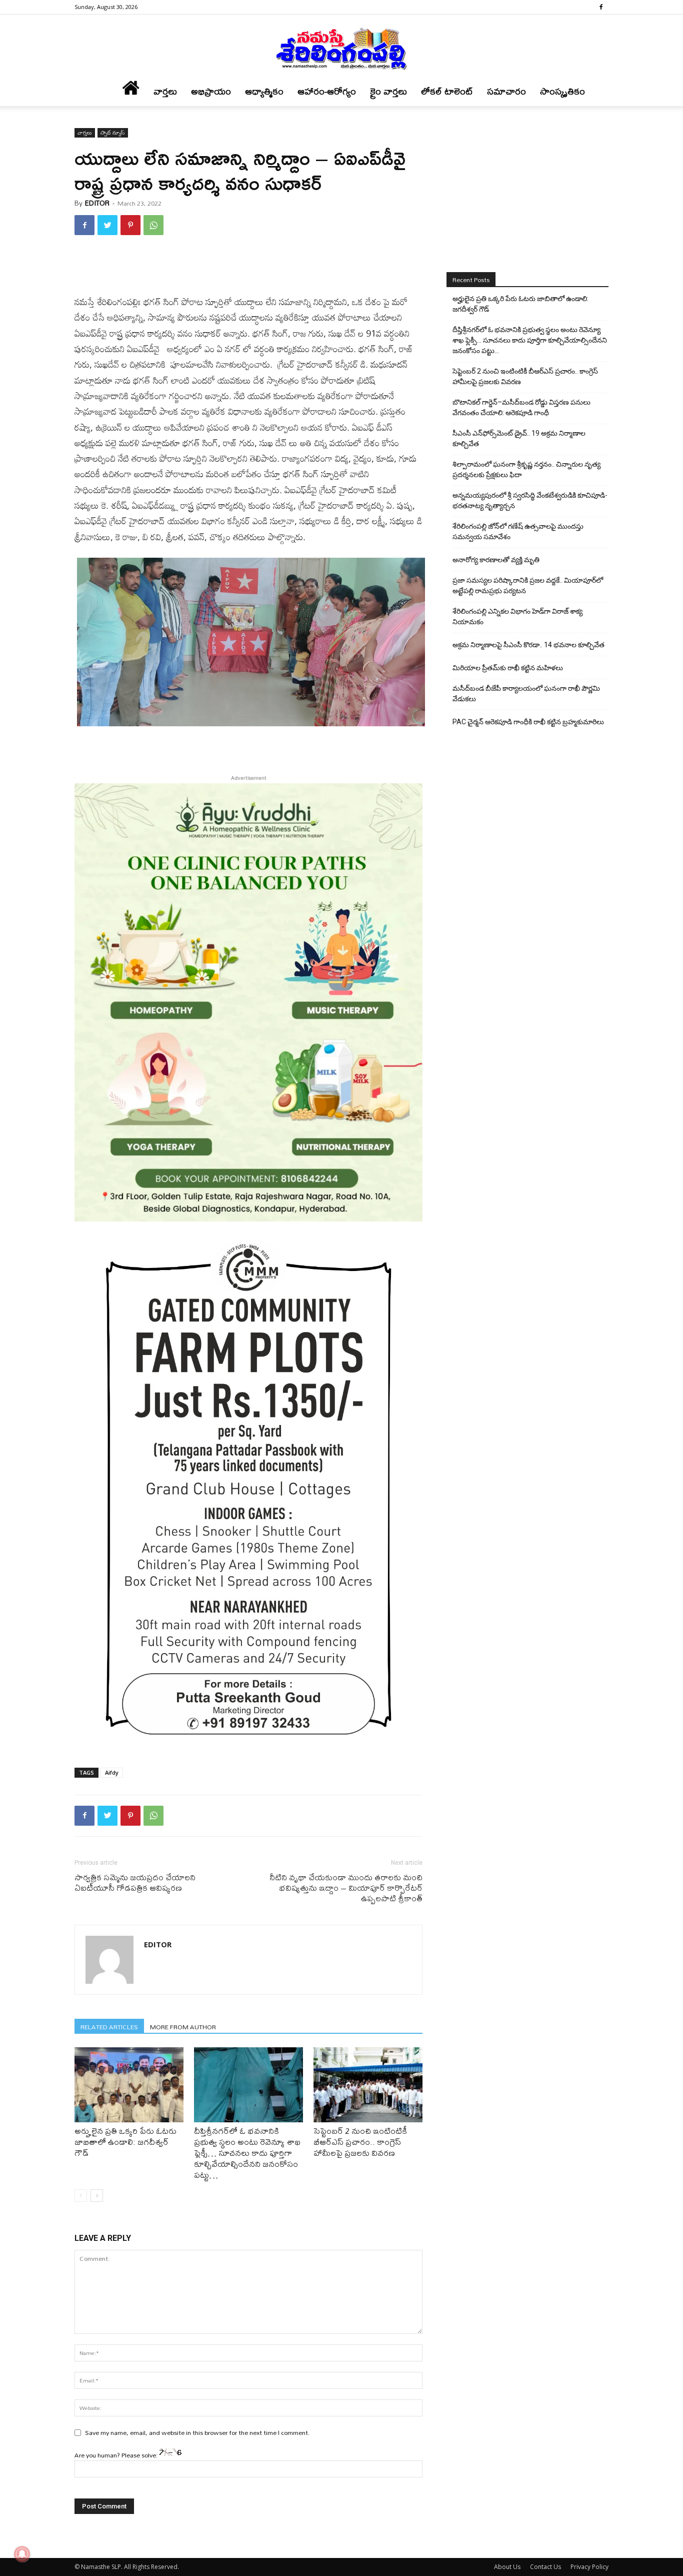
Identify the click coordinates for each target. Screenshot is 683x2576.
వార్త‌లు (165, 91)
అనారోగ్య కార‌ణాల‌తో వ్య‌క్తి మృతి (496, 560)
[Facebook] (601, 7)
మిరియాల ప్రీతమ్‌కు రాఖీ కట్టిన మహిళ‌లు (508, 668)
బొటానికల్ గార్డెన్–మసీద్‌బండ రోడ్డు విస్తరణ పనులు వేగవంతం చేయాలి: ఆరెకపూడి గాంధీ (521, 407)
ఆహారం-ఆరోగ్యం (327, 91)
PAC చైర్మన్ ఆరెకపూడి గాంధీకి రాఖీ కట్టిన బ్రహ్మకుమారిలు (528, 722)
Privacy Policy (589, 2567)
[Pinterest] (130, 225)
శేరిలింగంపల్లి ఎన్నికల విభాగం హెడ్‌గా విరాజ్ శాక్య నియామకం (517, 616)
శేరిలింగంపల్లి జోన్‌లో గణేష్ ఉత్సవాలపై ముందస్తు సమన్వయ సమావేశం (518, 531)
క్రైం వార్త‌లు (388, 91)
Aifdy (112, 1772)
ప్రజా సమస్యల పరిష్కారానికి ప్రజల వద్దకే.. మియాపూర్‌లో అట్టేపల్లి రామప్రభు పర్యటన (528, 585)
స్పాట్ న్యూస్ (113, 133)
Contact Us (545, 2567)
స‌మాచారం (506, 91)
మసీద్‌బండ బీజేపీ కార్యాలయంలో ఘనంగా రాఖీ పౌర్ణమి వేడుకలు (526, 694)
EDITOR (97, 203)
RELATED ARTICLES (109, 2027)
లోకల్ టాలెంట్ (447, 91)
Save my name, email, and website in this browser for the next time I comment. (197, 2432)
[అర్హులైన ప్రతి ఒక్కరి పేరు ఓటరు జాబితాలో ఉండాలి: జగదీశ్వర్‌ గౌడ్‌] (129, 2085)
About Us (507, 2567)
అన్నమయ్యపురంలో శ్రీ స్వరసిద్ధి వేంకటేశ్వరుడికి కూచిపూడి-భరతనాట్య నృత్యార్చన (530, 500)
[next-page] (97, 2196)
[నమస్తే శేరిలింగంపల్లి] (341, 48)
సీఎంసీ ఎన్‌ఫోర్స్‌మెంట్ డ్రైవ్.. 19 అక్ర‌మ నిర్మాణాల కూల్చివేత (519, 438)
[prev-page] (81, 2196)
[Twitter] (107, 225)
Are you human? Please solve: (117, 2455)
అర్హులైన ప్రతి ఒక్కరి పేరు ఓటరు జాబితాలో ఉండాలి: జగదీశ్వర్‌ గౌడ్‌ (125, 2142)
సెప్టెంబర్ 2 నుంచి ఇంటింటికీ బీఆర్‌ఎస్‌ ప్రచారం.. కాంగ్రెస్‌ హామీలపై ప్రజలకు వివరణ (360, 2142)
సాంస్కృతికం (562, 91)
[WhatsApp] (153, 225)
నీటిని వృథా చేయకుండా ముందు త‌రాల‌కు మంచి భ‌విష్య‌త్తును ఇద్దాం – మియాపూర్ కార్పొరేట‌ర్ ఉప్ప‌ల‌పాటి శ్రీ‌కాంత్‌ (346, 1887)
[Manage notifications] (22, 2554)
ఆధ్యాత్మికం (264, 91)
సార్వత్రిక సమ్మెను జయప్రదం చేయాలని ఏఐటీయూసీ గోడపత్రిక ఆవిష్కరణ (135, 1882)
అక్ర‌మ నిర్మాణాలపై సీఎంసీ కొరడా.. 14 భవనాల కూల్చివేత (528, 645)
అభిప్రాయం (211, 91)
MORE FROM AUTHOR (183, 2027)
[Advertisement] (248, 269)
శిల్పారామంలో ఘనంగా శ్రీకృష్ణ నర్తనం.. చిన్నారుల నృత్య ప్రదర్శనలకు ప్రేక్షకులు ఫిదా (526, 469)
